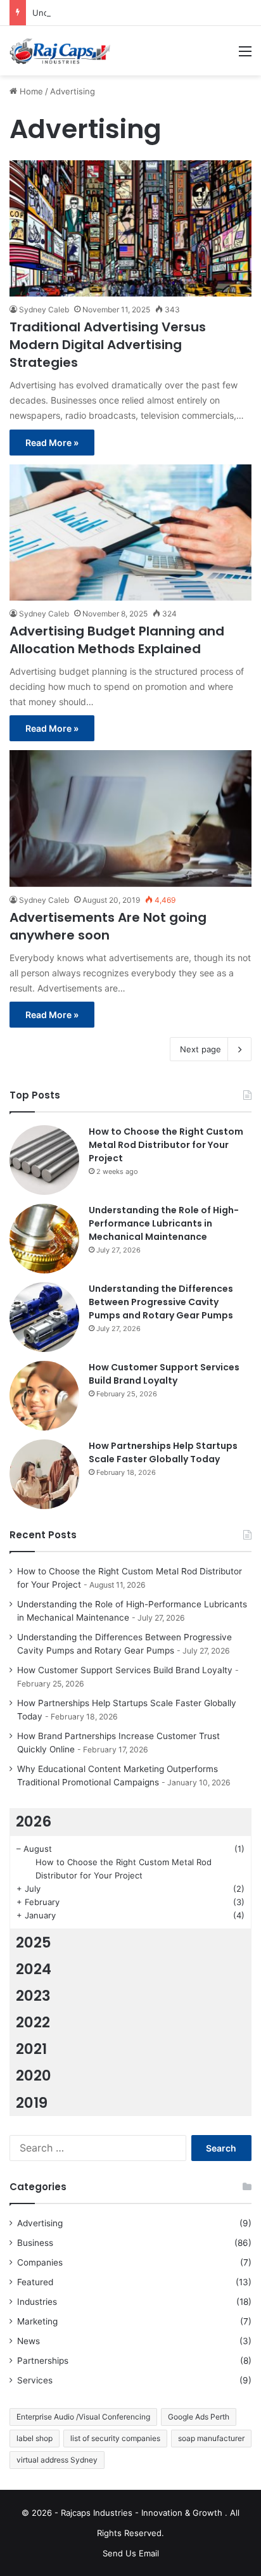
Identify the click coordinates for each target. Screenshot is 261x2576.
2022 (33, 2022)
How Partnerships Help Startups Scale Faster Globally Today (163, 1452)
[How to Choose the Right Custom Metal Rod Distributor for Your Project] (44, 1160)
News (29, 2341)
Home (30, 91)
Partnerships (43, 2361)
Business (35, 2243)
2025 (34, 1942)
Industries (37, 2302)
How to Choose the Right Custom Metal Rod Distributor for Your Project (166, 1145)
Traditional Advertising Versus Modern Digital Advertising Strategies (108, 345)
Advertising (40, 2223)
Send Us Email (131, 2553)
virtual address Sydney (57, 2460)
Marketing (37, 2321)
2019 (32, 2103)
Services (35, 2380)
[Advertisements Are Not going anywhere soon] (130, 818)
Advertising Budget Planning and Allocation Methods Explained (117, 640)
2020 (34, 2075)
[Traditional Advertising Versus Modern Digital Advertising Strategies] (130, 228)
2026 (34, 1821)
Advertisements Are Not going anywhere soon (108, 926)
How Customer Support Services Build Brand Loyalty (164, 1374)
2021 (31, 2049)
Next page (201, 1049)
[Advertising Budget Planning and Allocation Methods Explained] (130, 532)
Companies (40, 2262)
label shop (35, 2438)
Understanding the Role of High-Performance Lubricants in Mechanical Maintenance (164, 1223)
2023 (33, 1996)
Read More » (52, 443)
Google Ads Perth (199, 2417)
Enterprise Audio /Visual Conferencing (83, 2417)
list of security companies (115, 2438)
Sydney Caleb (44, 309)
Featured (35, 2282)
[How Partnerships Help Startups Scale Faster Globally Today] (44, 1474)
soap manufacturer (211, 2438)
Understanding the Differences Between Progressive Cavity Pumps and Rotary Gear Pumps (161, 1302)
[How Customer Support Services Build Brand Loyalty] (44, 1396)
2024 (34, 1969)
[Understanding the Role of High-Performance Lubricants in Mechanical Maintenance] (44, 1239)
